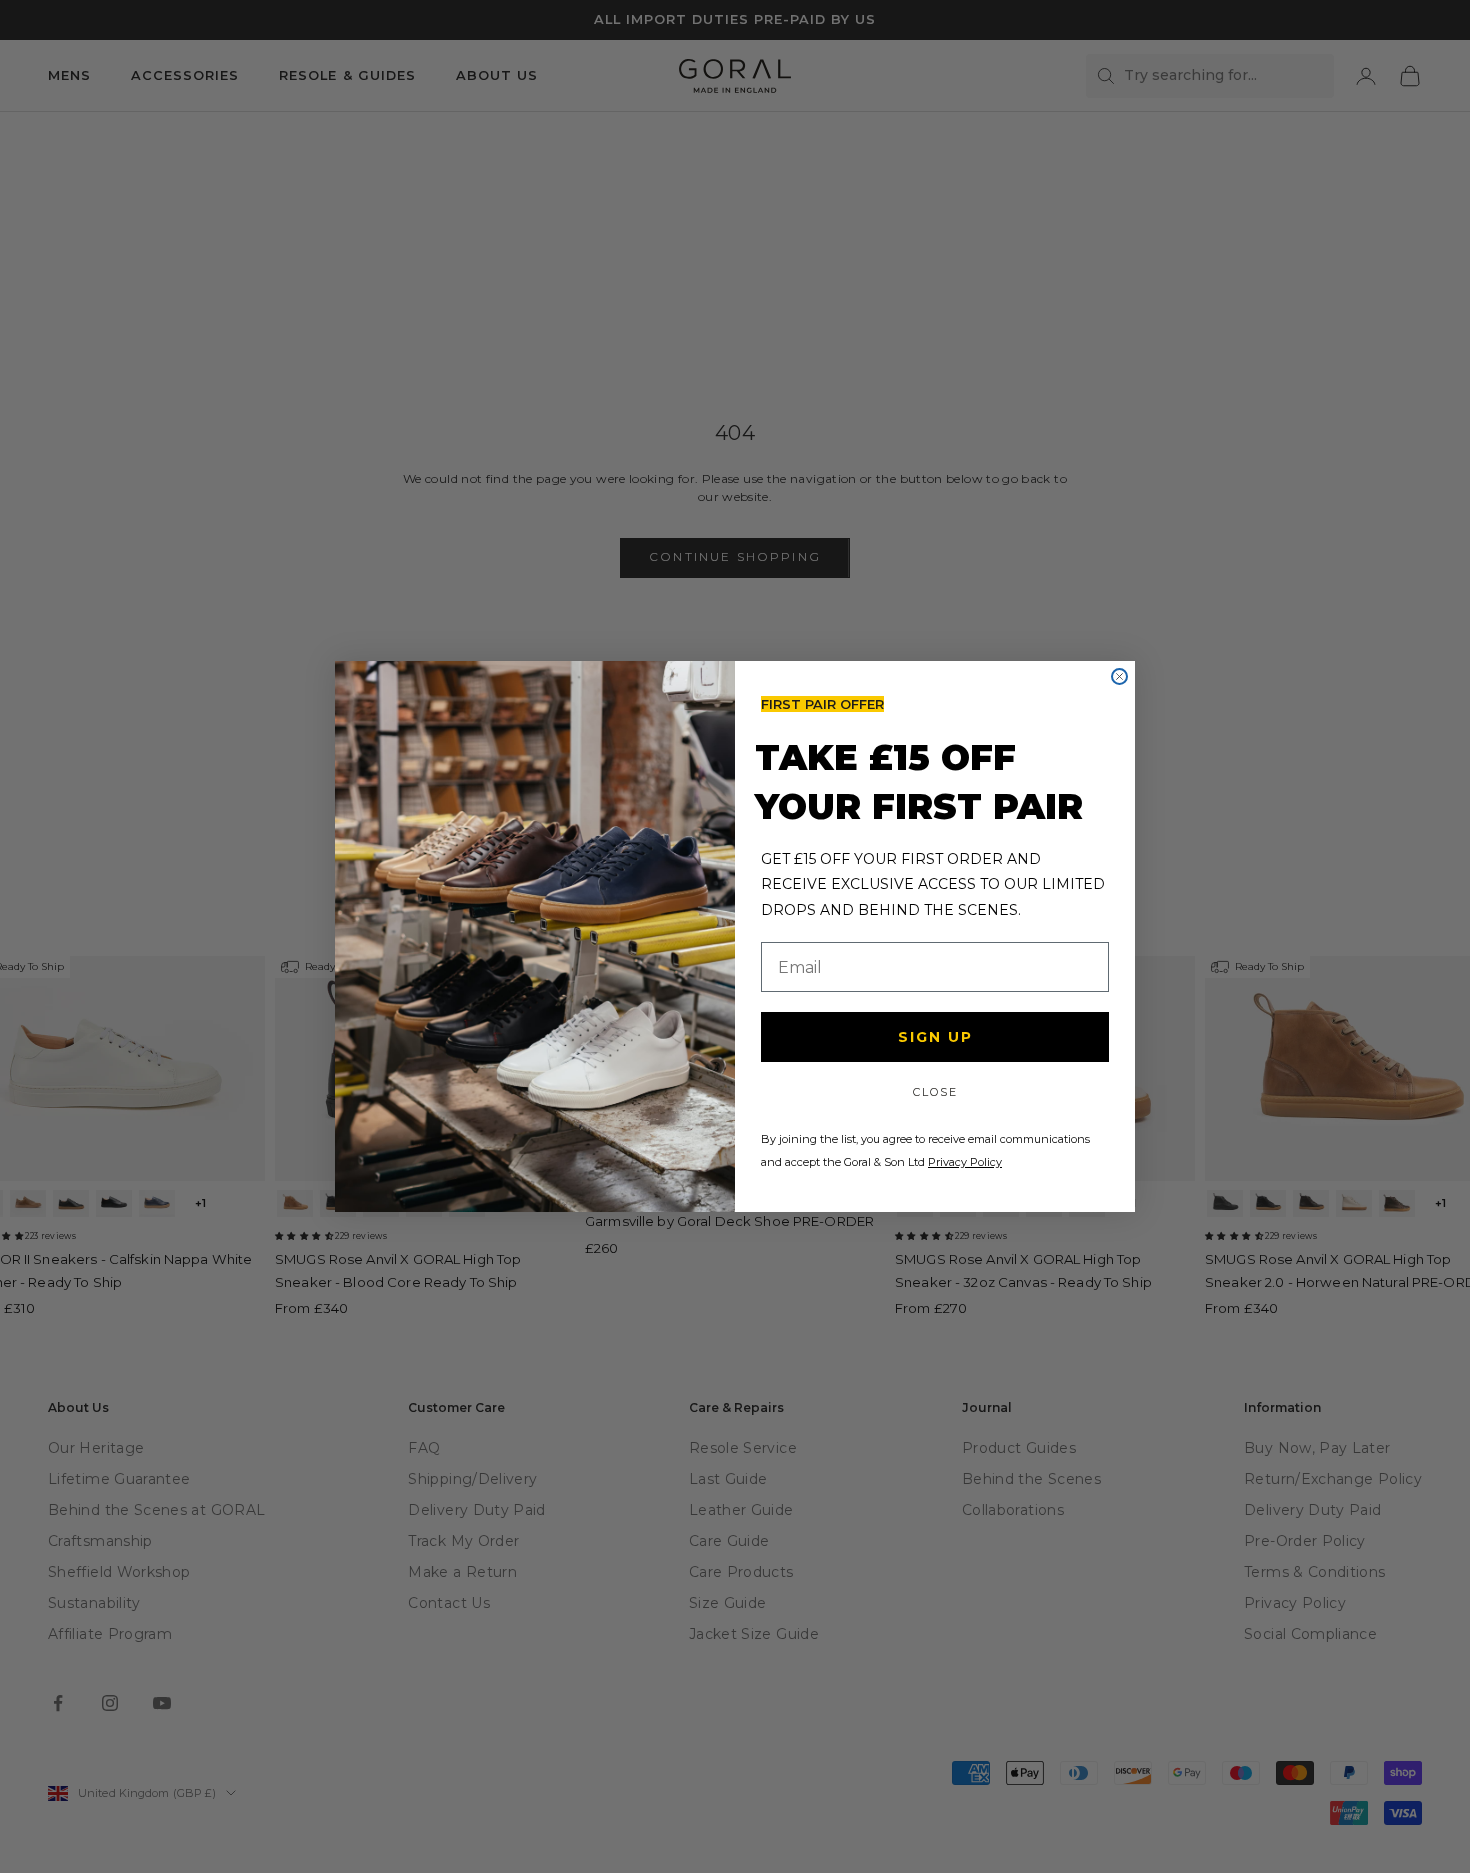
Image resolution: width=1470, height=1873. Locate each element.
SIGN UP (935, 1037)
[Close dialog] (1119, 676)
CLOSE (935, 1092)
